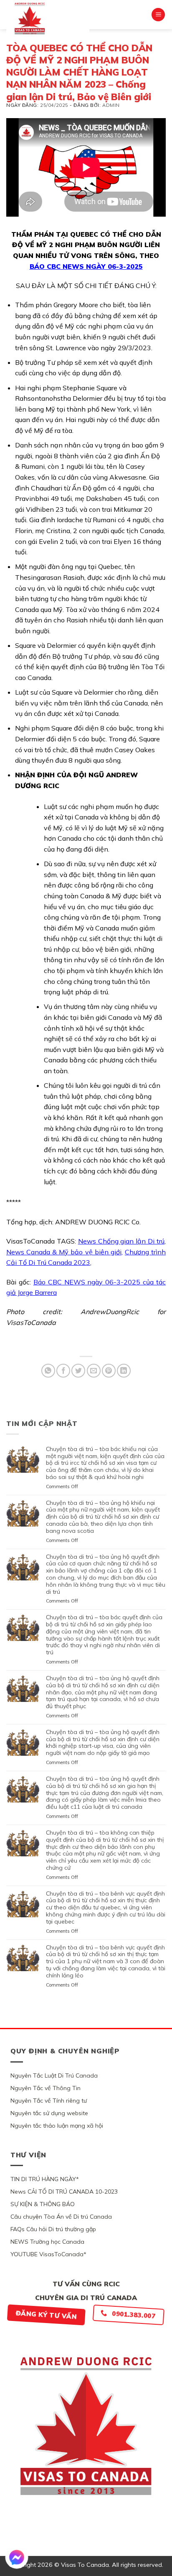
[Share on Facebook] (63, 1371)
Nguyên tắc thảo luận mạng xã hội (57, 2126)
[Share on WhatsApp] (48, 1371)
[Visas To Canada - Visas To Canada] (48, 18)
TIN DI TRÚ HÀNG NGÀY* (45, 2179)
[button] (158, 15)
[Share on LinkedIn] (124, 1371)
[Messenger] (17, 2557)
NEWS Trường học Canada (47, 2242)
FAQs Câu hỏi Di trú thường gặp (53, 2229)
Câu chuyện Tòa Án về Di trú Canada (61, 2217)
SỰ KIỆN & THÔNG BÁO (43, 2204)
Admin (111, 105)
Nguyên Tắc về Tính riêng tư (49, 2101)
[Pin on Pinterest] (109, 1371)
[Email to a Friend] (94, 1371)
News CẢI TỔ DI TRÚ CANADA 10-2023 (64, 2192)
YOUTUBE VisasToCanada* (48, 2254)
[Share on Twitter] (78, 1371)
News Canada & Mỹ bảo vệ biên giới (64, 1252)
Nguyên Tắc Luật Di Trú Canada (54, 2075)
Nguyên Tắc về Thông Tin (46, 2088)
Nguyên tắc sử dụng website (49, 2113)
